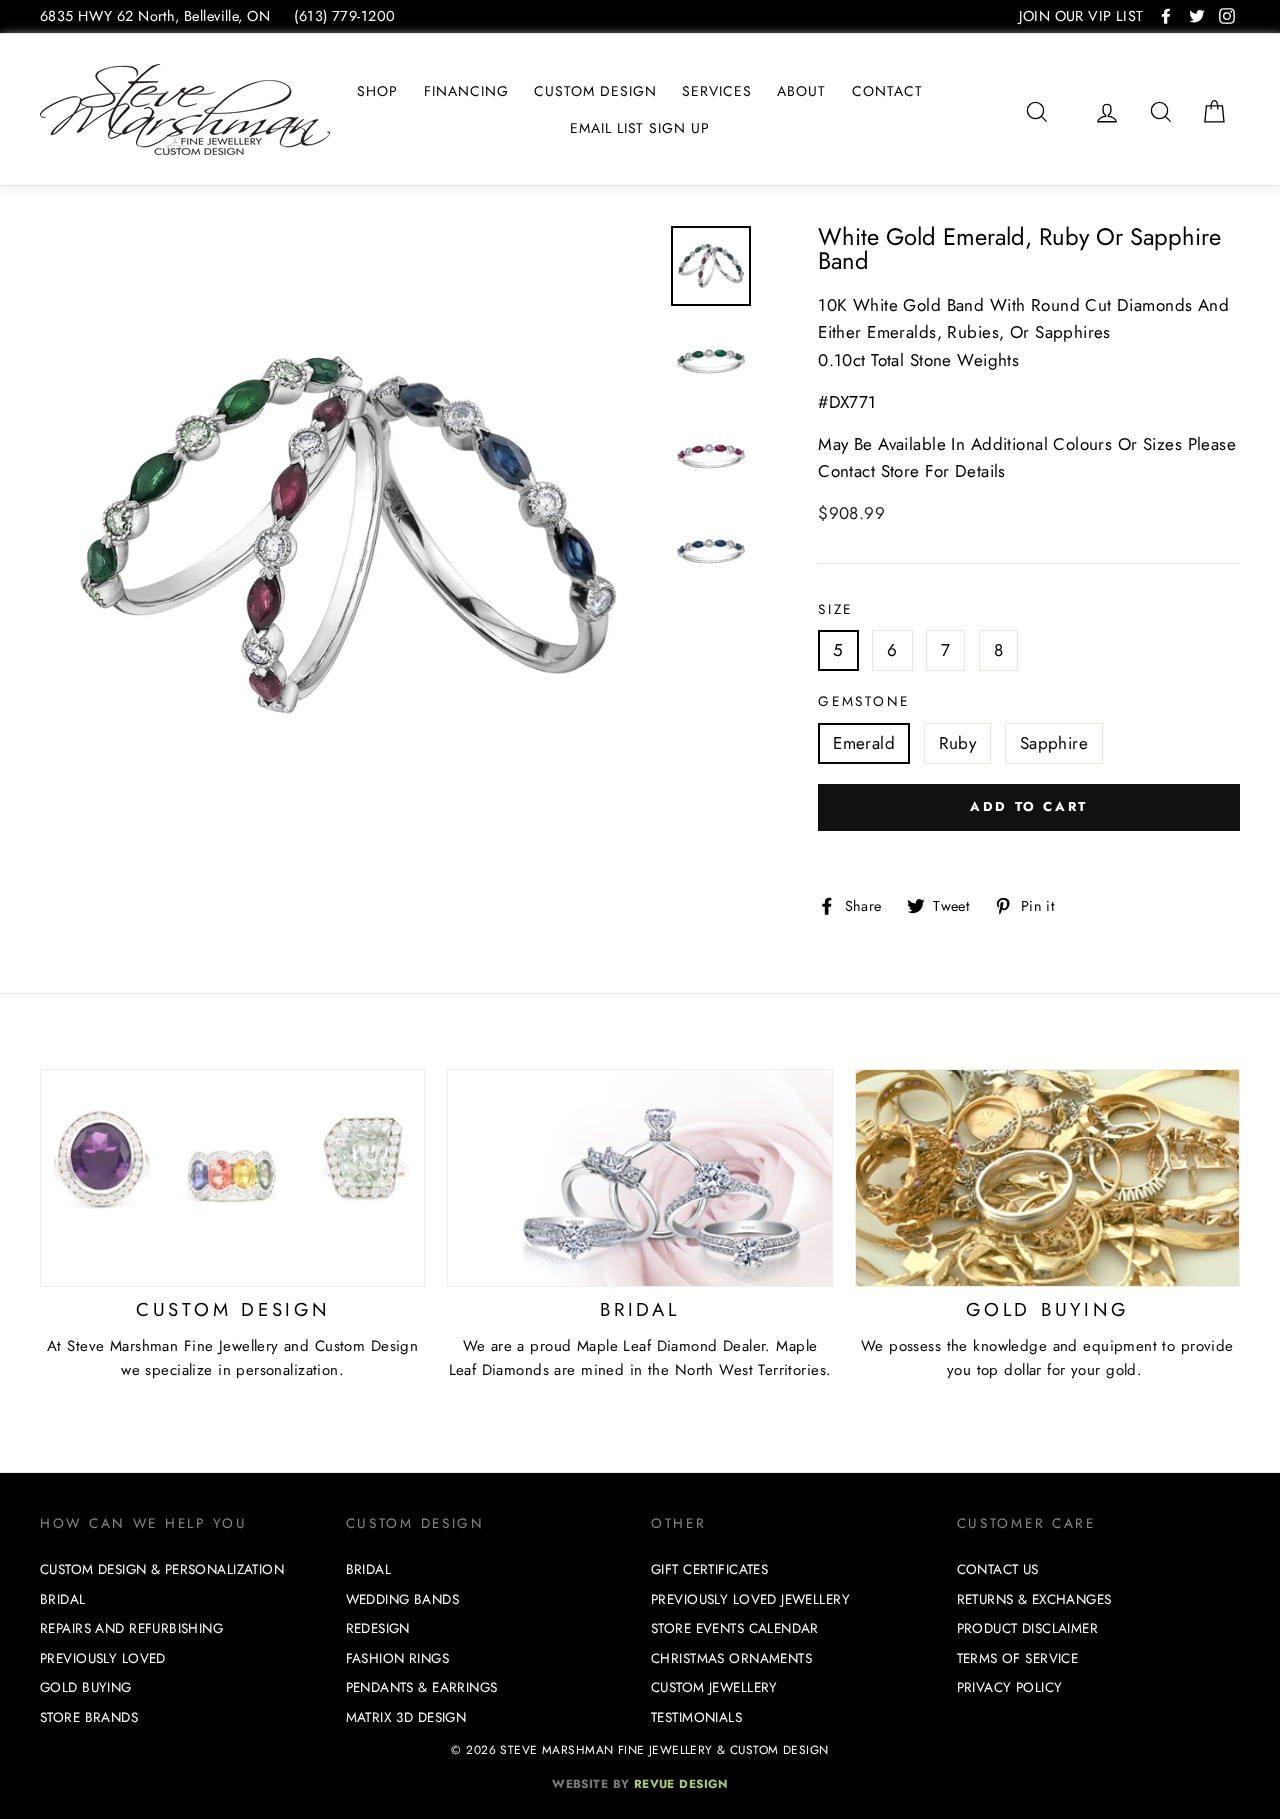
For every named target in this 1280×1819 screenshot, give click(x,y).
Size (835, 609)
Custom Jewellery (714, 1687)
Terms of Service (1018, 1658)
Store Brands (89, 1717)
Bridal (63, 1599)
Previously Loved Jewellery (750, 1599)
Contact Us (998, 1569)
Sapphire (1054, 743)
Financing (466, 91)
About (801, 91)
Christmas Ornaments (731, 1658)
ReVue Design (640, 1783)
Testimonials (696, 1717)
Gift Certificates (709, 1569)
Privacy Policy (1010, 1687)
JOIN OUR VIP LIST (1081, 16)
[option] (348, 534)
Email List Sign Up (640, 128)
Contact (887, 91)
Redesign (378, 1628)
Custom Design (595, 91)
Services (717, 91)
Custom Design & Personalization (162, 1569)
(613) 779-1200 (344, 16)
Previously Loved (103, 1658)
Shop (377, 91)
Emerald (864, 743)
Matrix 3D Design (406, 1717)
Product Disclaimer (1028, 1628)
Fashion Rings (398, 1658)
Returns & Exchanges (1034, 1599)
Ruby (958, 743)
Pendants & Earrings (422, 1687)
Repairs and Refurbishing (131, 1628)
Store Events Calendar (735, 1628)
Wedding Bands (403, 1599)
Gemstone (864, 701)
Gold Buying (86, 1687)
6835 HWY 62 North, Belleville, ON (155, 16)
